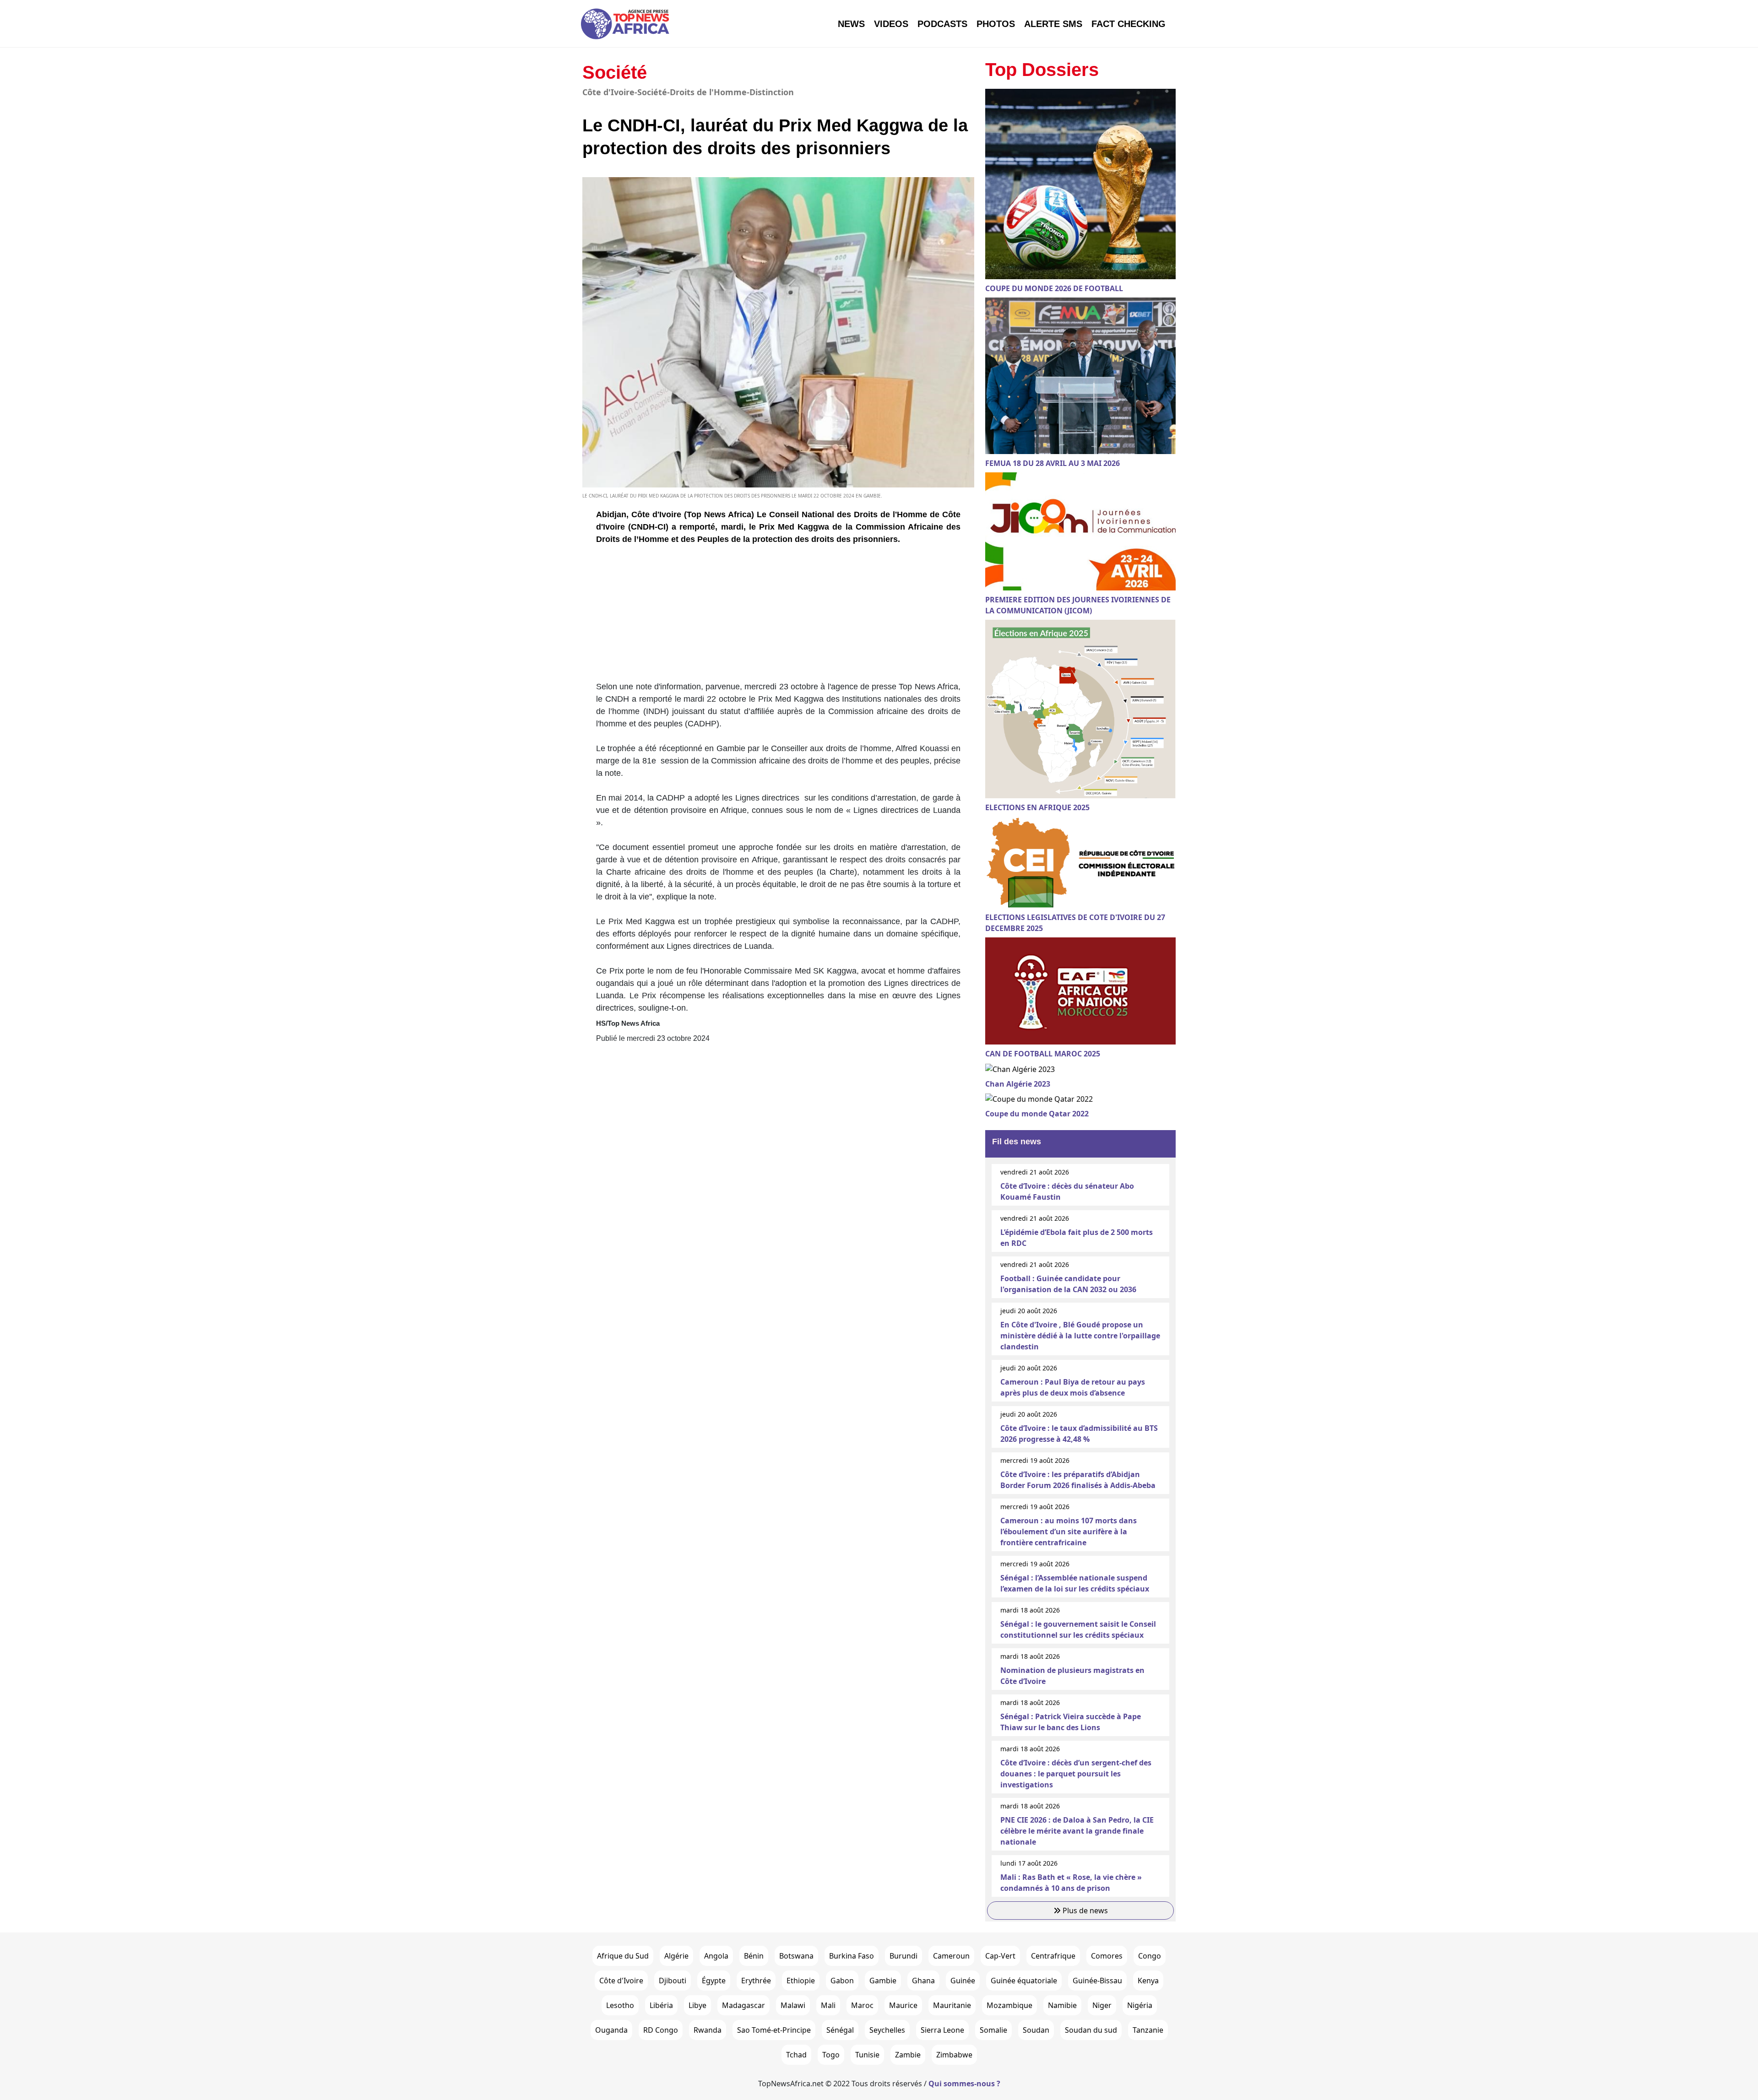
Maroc (862, 2005)
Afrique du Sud (623, 1956)
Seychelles (887, 2030)
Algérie (676, 1956)
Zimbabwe (954, 2055)
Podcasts (942, 24)
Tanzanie (1148, 2030)
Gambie (883, 1981)
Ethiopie (801, 1981)
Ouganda (611, 2030)
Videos (891, 24)
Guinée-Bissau (1097, 1981)
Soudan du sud (1091, 2030)
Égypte (714, 1981)
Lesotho (620, 2005)
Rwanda (708, 2030)
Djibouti (673, 1981)
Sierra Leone (942, 2030)
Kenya (1148, 1981)
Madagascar (743, 2005)
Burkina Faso (852, 1956)
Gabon (842, 1981)
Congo (1150, 1956)
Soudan (1036, 2030)
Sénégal (840, 2030)
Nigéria (1140, 2005)
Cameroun (951, 1956)
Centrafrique (1053, 1956)
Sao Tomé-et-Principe (774, 2030)
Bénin (754, 1956)
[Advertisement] (778, 617)
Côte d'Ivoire (621, 1981)
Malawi (793, 2005)
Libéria (661, 2005)
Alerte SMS (1053, 24)
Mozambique (1009, 2005)
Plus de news (1084, 1911)
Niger (1102, 2005)
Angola (716, 1956)
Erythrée (756, 1981)
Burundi (903, 1956)
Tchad (796, 2055)
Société (615, 72)
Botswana (796, 1956)
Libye (697, 2005)
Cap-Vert (1000, 1956)
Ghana (923, 1981)
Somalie (993, 2030)
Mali (828, 2005)
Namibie (1062, 2005)
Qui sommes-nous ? (964, 2084)
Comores (1107, 1956)
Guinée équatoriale (1024, 1981)
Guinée (963, 1981)
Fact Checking (1129, 24)
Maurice (903, 2005)
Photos (996, 24)
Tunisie (867, 2055)
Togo (831, 2055)
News (851, 24)
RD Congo (661, 2030)
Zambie (908, 2055)
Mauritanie (952, 2005)
